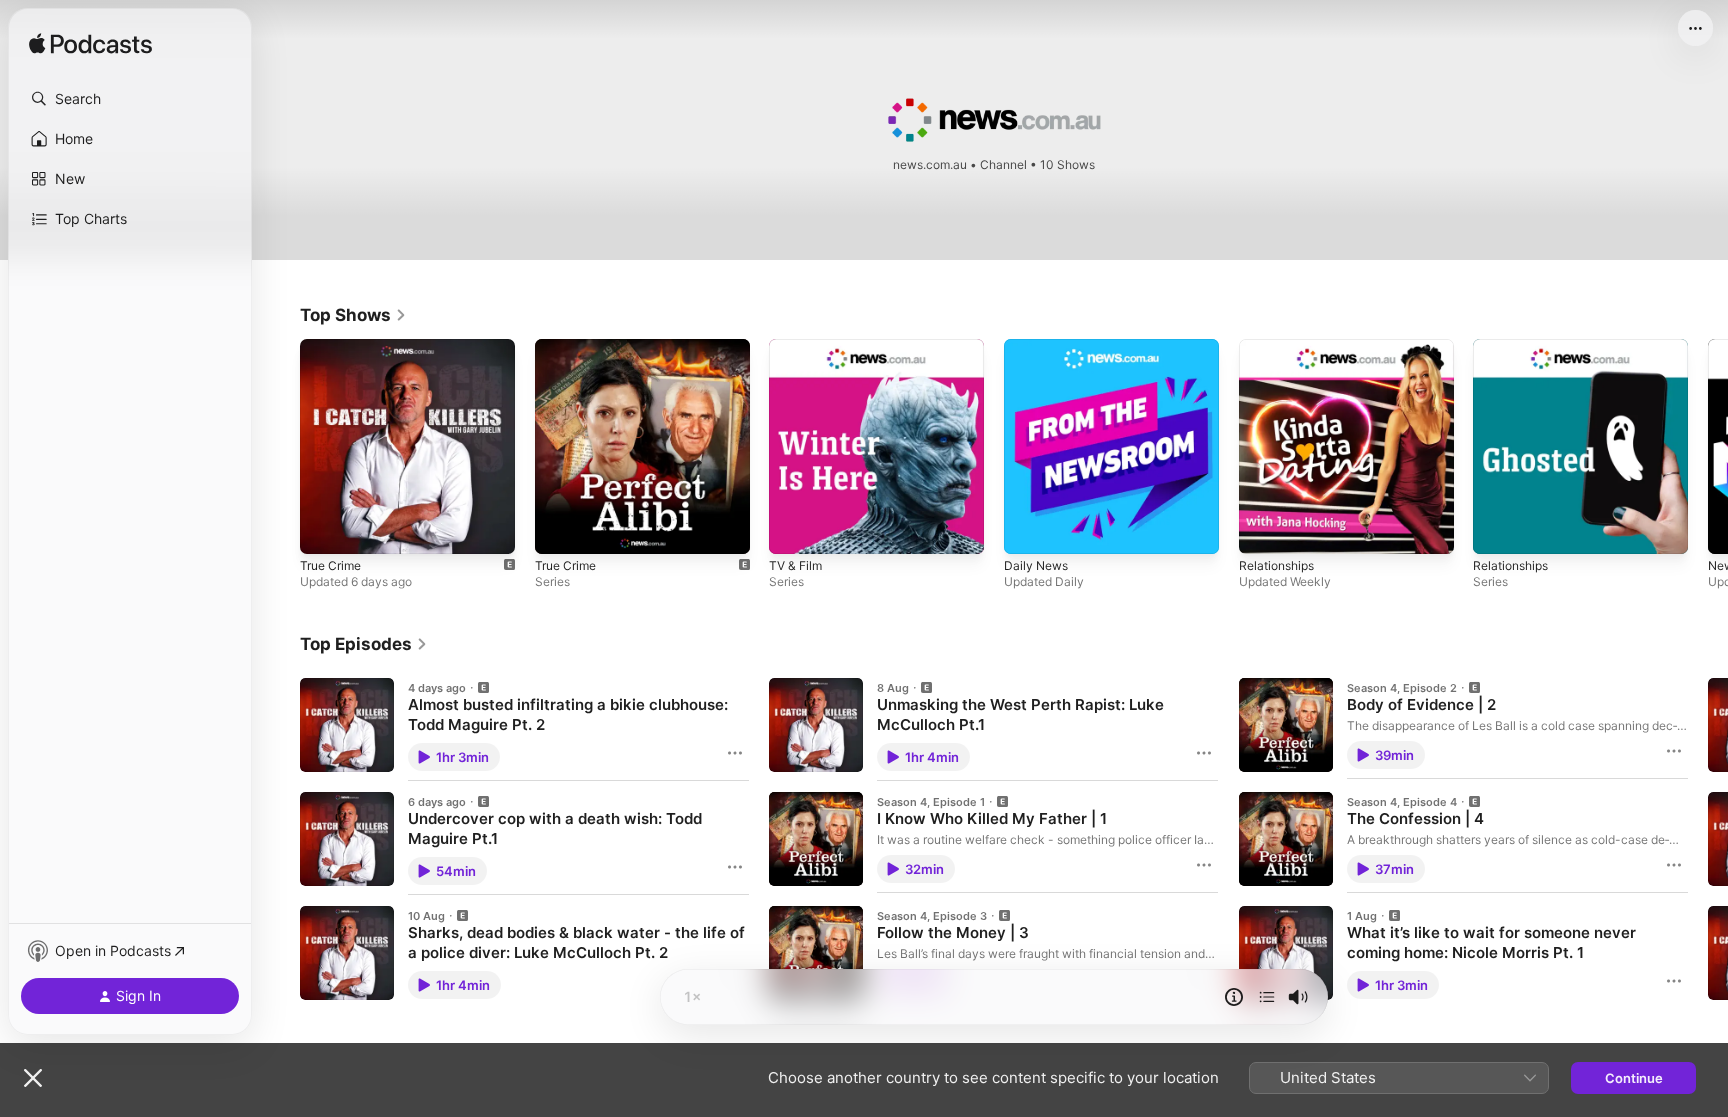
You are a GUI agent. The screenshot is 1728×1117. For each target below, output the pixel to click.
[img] (90, 45)
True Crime (334, 347)
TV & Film (798, 347)
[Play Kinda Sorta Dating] (1264, 529)
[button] (130, 99)
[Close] (33, 1078)
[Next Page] (1708, 446)
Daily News (1038, 347)
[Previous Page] (280, 446)
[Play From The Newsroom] (1029, 529)
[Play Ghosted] (1498, 529)
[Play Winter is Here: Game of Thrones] (794, 529)
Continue (1634, 1078)
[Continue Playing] (1267, 997)
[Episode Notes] (1234, 997)
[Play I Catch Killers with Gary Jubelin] (325, 529)
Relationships (1280, 347)
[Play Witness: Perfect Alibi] (560, 529)
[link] (353, 315)
